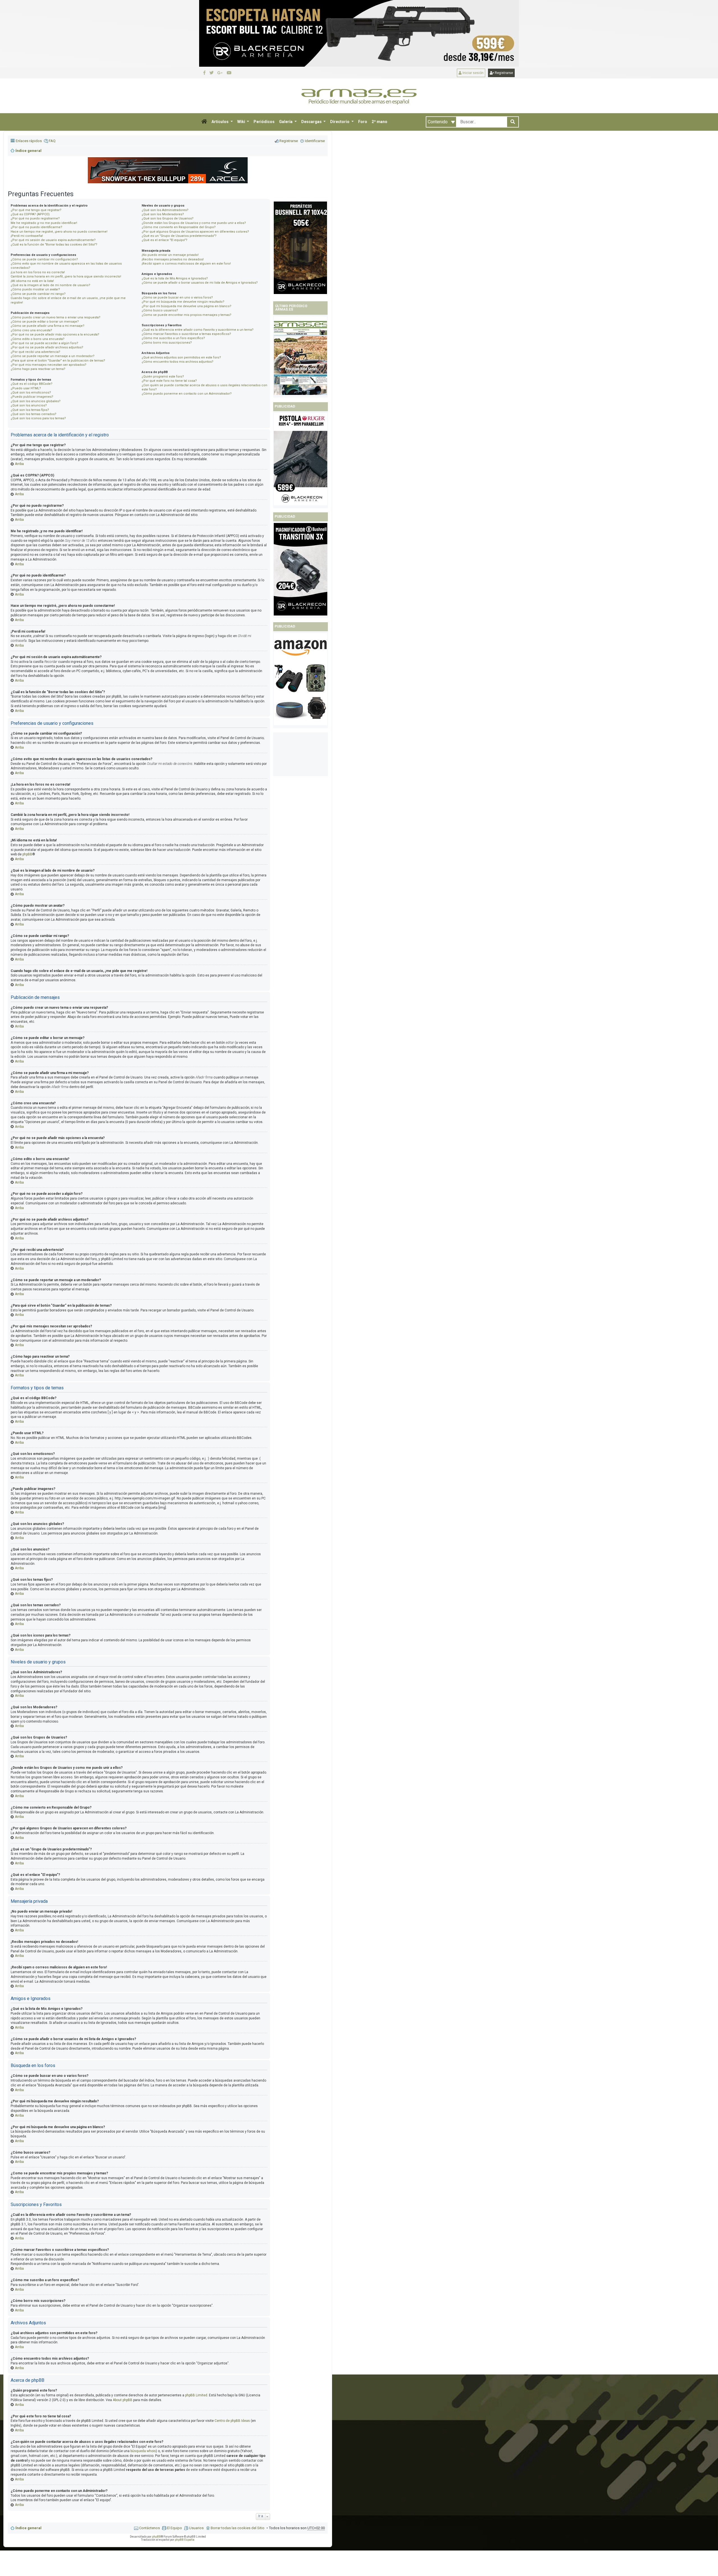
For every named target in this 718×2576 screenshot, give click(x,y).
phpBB (27, 854)
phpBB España (185, 2540)
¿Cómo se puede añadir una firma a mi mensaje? (48, 326)
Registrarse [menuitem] (289, 141)
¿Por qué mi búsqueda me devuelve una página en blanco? (187, 306)
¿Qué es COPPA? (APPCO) (30, 214)
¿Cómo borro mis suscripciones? (167, 343)
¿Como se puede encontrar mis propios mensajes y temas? (187, 315)
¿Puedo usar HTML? (26, 388)
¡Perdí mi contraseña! (27, 236)
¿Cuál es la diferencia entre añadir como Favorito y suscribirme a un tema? (198, 330)
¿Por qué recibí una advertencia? (35, 352)
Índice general (28, 2528)
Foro (363, 122)
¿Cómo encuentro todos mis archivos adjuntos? (178, 362)
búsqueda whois (143, 2451)
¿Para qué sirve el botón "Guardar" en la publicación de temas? (58, 361)
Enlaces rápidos (29, 141)
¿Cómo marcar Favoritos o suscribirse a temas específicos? (186, 334)
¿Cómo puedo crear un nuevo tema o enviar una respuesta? (56, 317)
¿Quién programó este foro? (163, 377)
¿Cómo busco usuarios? (160, 310)
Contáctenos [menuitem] (149, 2528)
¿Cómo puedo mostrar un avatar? (35, 289)
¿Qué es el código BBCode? (32, 384)
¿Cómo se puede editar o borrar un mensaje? (45, 322)
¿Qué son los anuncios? (29, 405)
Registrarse (503, 73)
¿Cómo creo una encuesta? (31, 330)
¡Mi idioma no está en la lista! (32, 281)
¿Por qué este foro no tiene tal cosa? (169, 381)
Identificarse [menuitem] (315, 141)
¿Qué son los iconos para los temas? (38, 418)
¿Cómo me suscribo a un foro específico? (173, 338)
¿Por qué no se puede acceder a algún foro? (44, 343)
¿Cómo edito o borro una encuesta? (38, 339)
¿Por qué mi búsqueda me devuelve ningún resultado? (183, 302)
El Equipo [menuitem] (174, 2528)
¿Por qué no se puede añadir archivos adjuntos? (47, 347)
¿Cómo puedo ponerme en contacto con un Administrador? (187, 394)
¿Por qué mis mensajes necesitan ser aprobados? (49, 365)
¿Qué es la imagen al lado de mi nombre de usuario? (50, 285)
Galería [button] (286, 122)
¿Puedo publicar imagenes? (32, 397)
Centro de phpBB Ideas (232, 2421)
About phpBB (123, 2400)
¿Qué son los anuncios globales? (36, 401)
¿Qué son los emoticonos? (31, 393)
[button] (204, 122)
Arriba (19, 464)
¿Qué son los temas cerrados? (34, 414)
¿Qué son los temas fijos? (30, 410)
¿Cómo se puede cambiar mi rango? (38, 294)
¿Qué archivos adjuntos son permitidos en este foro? (181, 357)
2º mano (379, 122)
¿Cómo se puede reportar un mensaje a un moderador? (53, 356)
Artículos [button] (220, 122)
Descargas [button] (312, 122)
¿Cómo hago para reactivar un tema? (38, 369)
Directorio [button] (340, 122)
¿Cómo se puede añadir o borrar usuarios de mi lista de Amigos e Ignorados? (200, 283)
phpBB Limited (196, 2395)
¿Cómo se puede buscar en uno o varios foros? (177, 298)
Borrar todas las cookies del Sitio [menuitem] (238, 2528)
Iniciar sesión (473, 73)
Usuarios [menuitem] (196, 2528)
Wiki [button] (242, 122)
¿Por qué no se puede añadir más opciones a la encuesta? (55, 335)
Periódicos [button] (264, 122)
